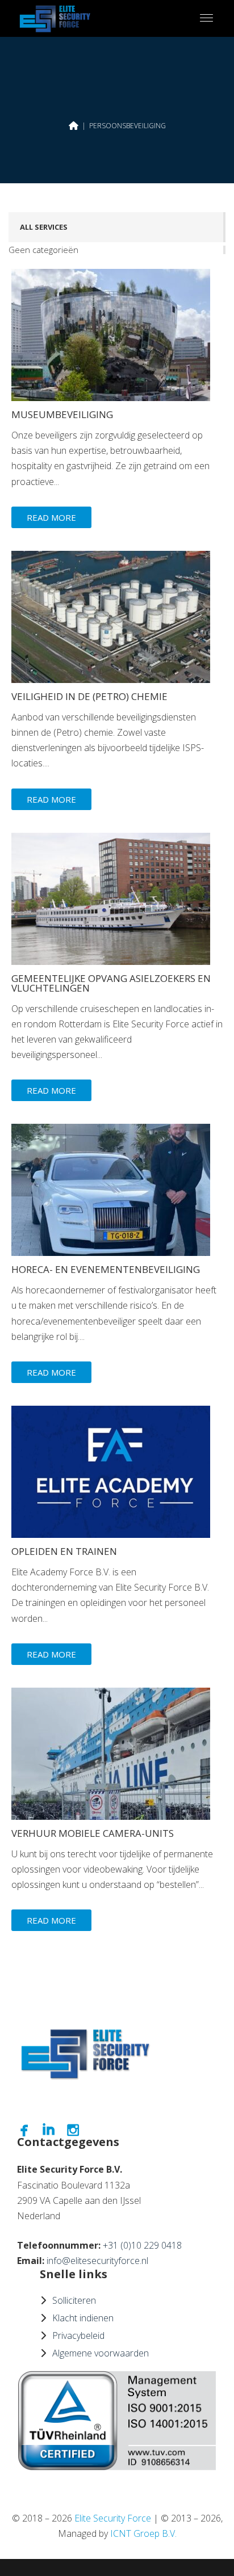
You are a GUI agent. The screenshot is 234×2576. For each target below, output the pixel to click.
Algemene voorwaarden (101, 2353)
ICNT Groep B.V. (143, 2533)
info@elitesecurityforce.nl (97, 2261)
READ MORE (51, 517)
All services (44, 227)
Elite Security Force (113, 2518)
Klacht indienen (83, 2318)
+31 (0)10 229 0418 (142, 2245)
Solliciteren (74, 2300)
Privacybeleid (78, 2335)
